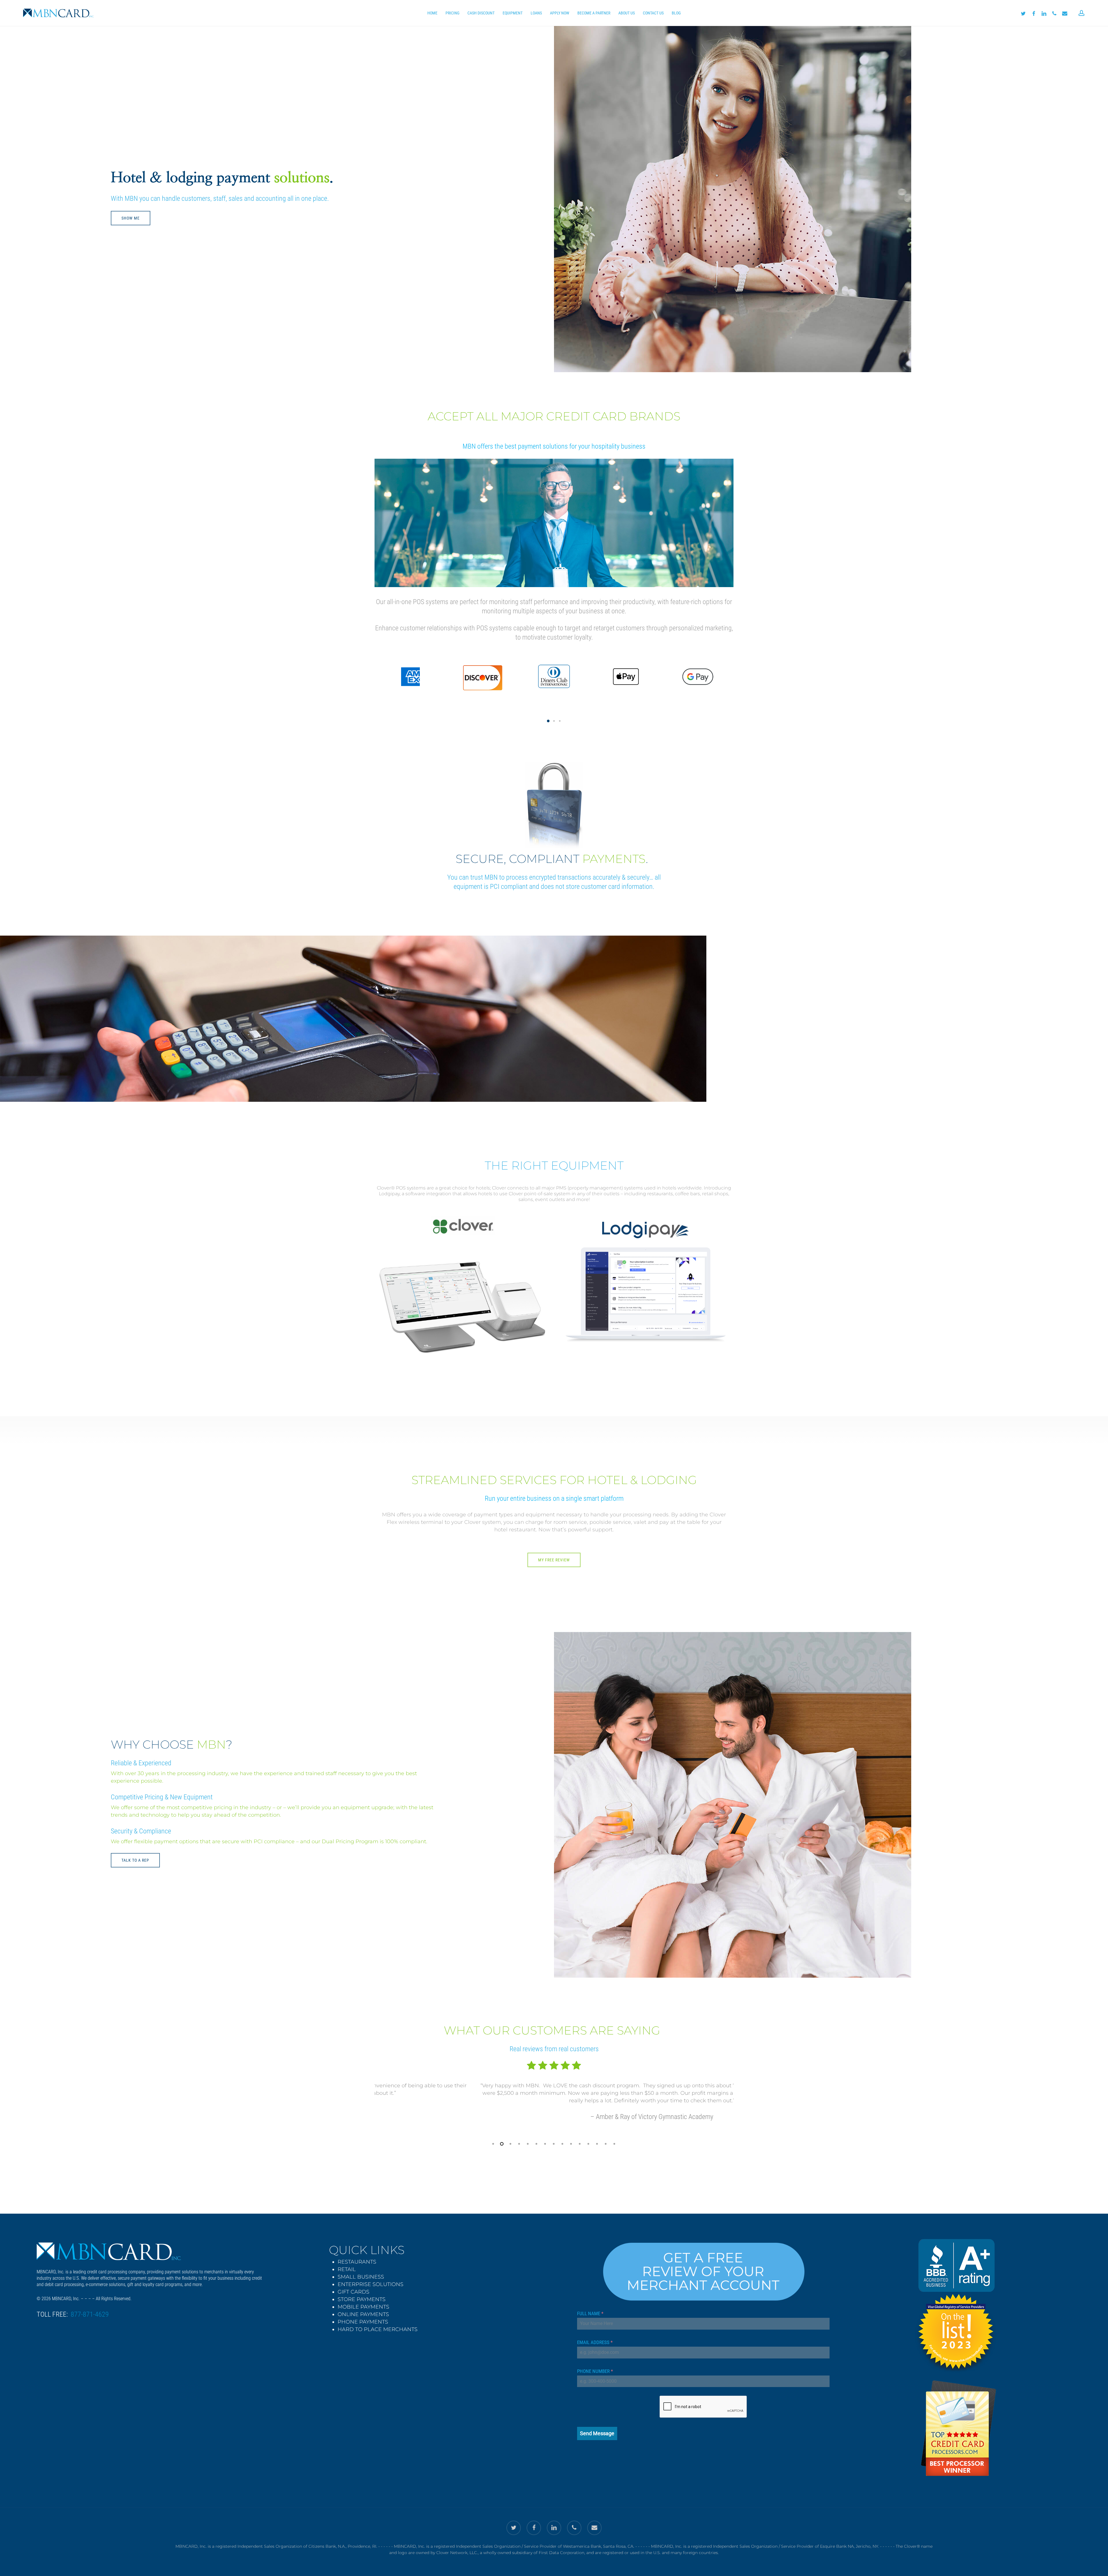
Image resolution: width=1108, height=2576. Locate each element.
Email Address (595, 2342)
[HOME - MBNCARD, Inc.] (121, 2251)
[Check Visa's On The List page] (956, 2303)
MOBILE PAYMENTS (363, 2307)
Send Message (597, 2433)
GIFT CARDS (353, 2292)
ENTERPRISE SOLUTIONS (370, 2284)
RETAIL (347, 2269)
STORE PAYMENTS (362, 2299)
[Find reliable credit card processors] (959, 2429)
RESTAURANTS (357, 2262)
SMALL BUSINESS (361, 2277)
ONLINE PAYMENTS (363, 2314)
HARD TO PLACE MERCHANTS (378, 2329)
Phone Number (595, 2371)
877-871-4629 (90, 2314)
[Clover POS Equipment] (462, 1226)
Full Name (590, 2313)
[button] (548, 721)
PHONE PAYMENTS (363, 2322)
